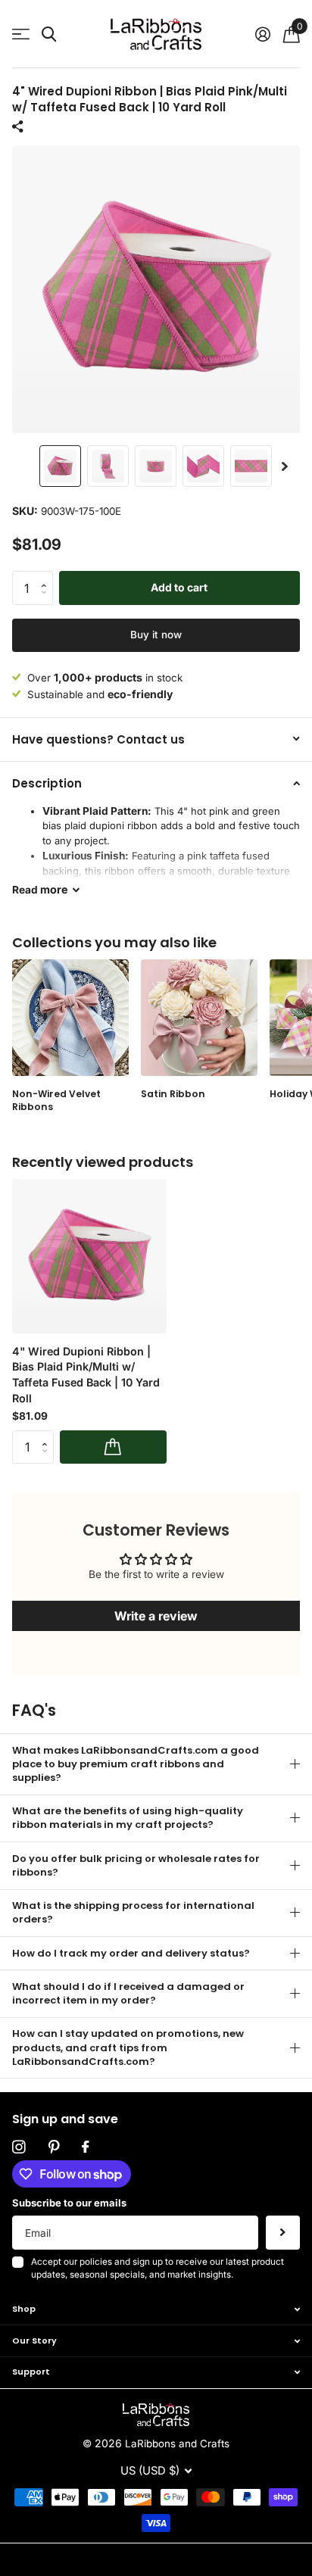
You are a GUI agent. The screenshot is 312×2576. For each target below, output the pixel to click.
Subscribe (283, 2233)
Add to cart (179, 587)
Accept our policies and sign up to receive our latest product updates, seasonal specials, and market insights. (158, 2269)
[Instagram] (19, 2147)
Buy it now (156, 635)
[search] (49, 34)
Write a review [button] (156, 1616)
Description (47, 783)
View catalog (21, 34)
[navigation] (60, 466)
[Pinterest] (54, 2147)
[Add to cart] (113, 1447)
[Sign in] (262, 34)
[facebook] (85, 2147)
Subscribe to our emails (69, 2203)
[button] (285, 466)
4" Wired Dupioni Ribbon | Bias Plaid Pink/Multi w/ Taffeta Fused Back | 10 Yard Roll (86, 1375)
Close (156, 2309)
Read (40, 889)
